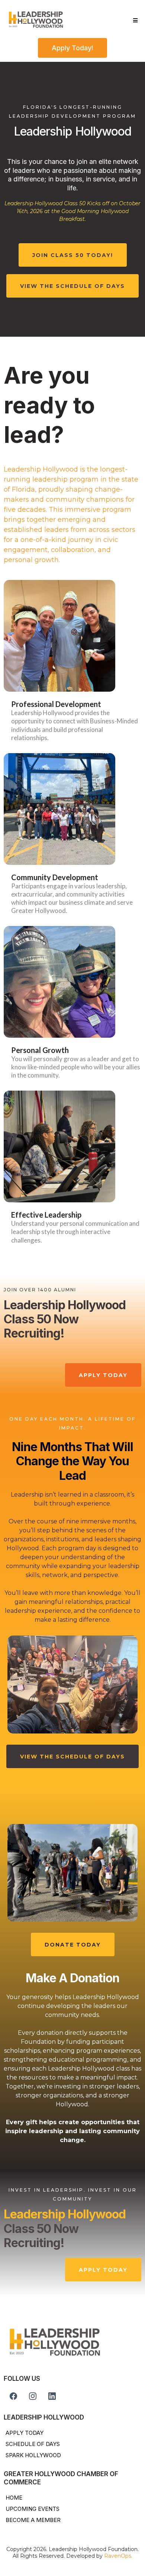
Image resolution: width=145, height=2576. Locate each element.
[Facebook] (13, 2396)
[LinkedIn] (52, 2396)
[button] (134, 20)
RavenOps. (118, 2556)
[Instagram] (33, 2396)
